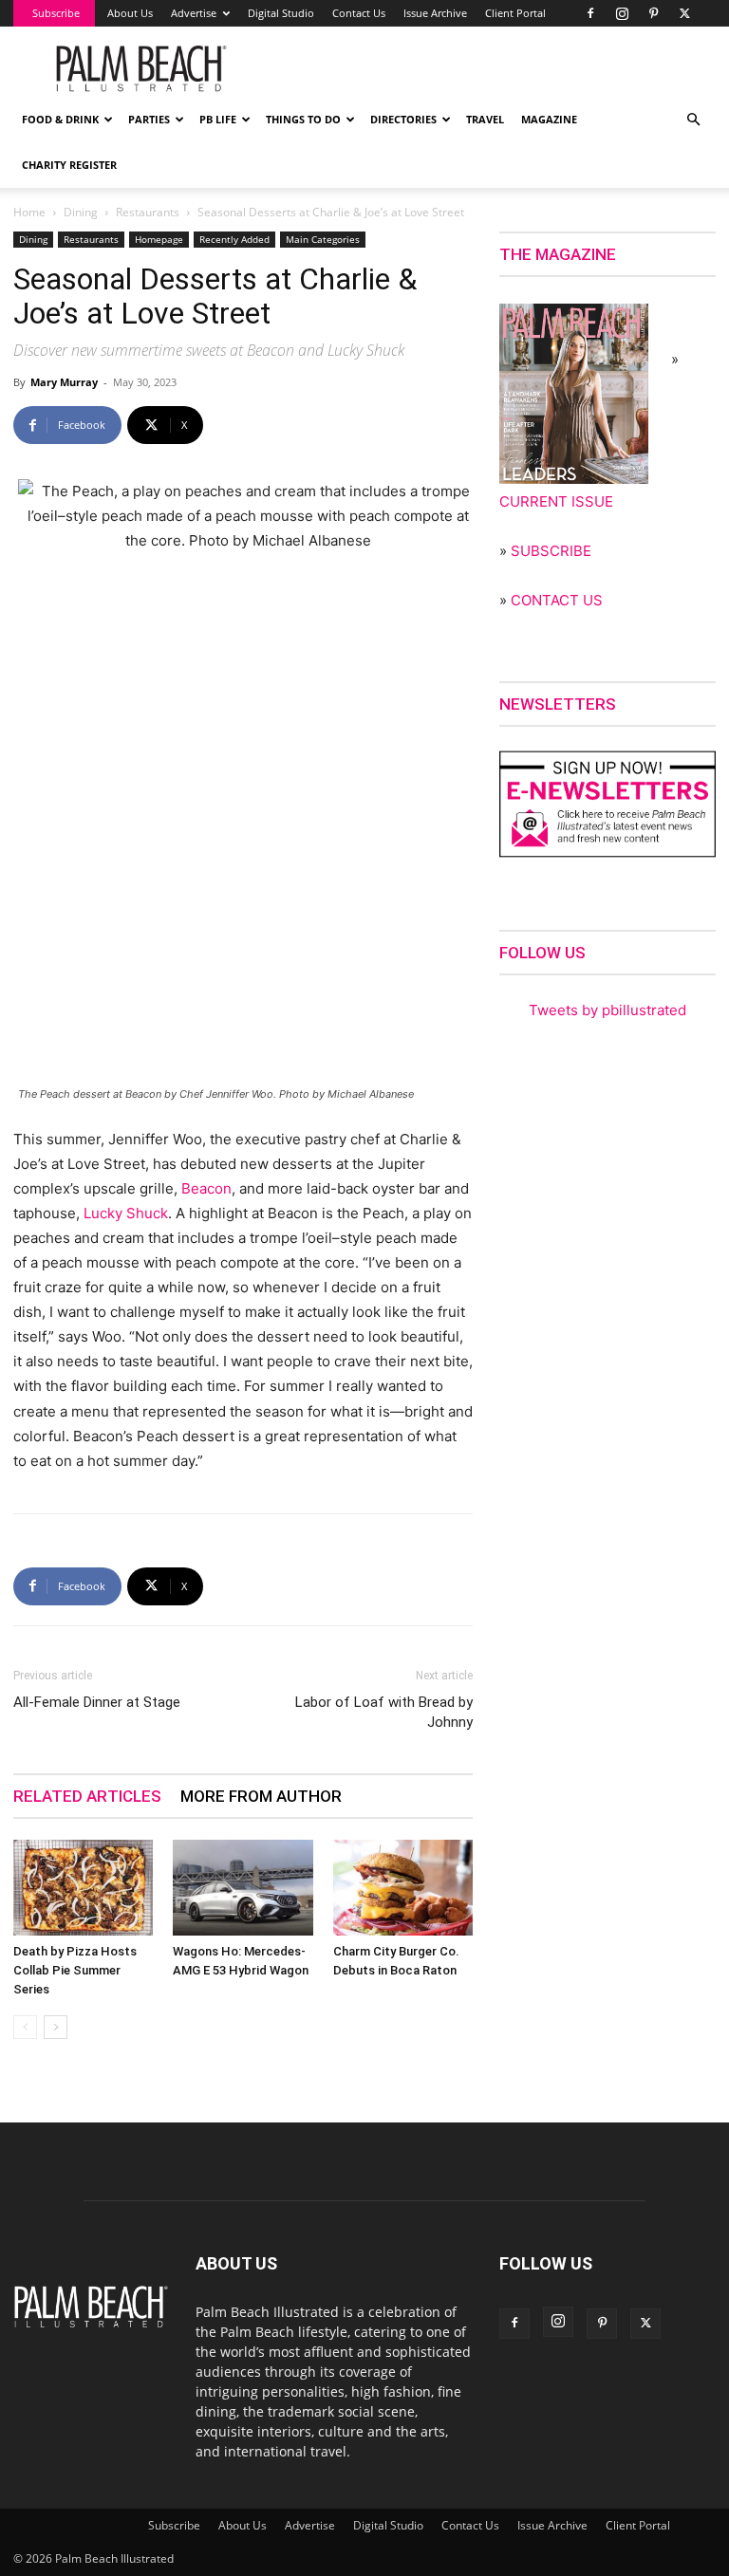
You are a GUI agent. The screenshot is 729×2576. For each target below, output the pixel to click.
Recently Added (234, 239)
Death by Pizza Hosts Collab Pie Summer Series (75, 1970)
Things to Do (303, 119)
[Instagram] (622, 13)
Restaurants (148, 212)
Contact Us (359, 13)
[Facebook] (590, 13)
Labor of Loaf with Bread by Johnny (384, 1712)
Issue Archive (435, 13)
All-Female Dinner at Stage (97, 1702)
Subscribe (56, 13)
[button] (693, 120)
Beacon (206, 1188)
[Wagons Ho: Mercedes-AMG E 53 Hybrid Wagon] (243, 1888)
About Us (130, 13)
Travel (485, 119)
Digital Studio (281, 13)
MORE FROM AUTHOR (261, 1796)
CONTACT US (557, 600)
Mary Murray (64, 382)
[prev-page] (25, 2027)
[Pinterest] (653, 13)
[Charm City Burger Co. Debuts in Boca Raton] (403, 1888)
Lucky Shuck (126, 1213)
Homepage (159, 239)
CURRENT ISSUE (556, 501)
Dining (81, 212)
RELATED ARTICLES (87, 1796)
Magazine (549, 119)
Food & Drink (60, 119)
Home (29, 212)
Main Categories (323, 239)
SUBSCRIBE (551, 551)
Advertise (194, 13)
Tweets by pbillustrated (607, 1010)
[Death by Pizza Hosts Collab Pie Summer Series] (83, 1888)
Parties (149, 119)
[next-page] (56, 2027)
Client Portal (515, 13)
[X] (684, 13)
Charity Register (69, 165)
